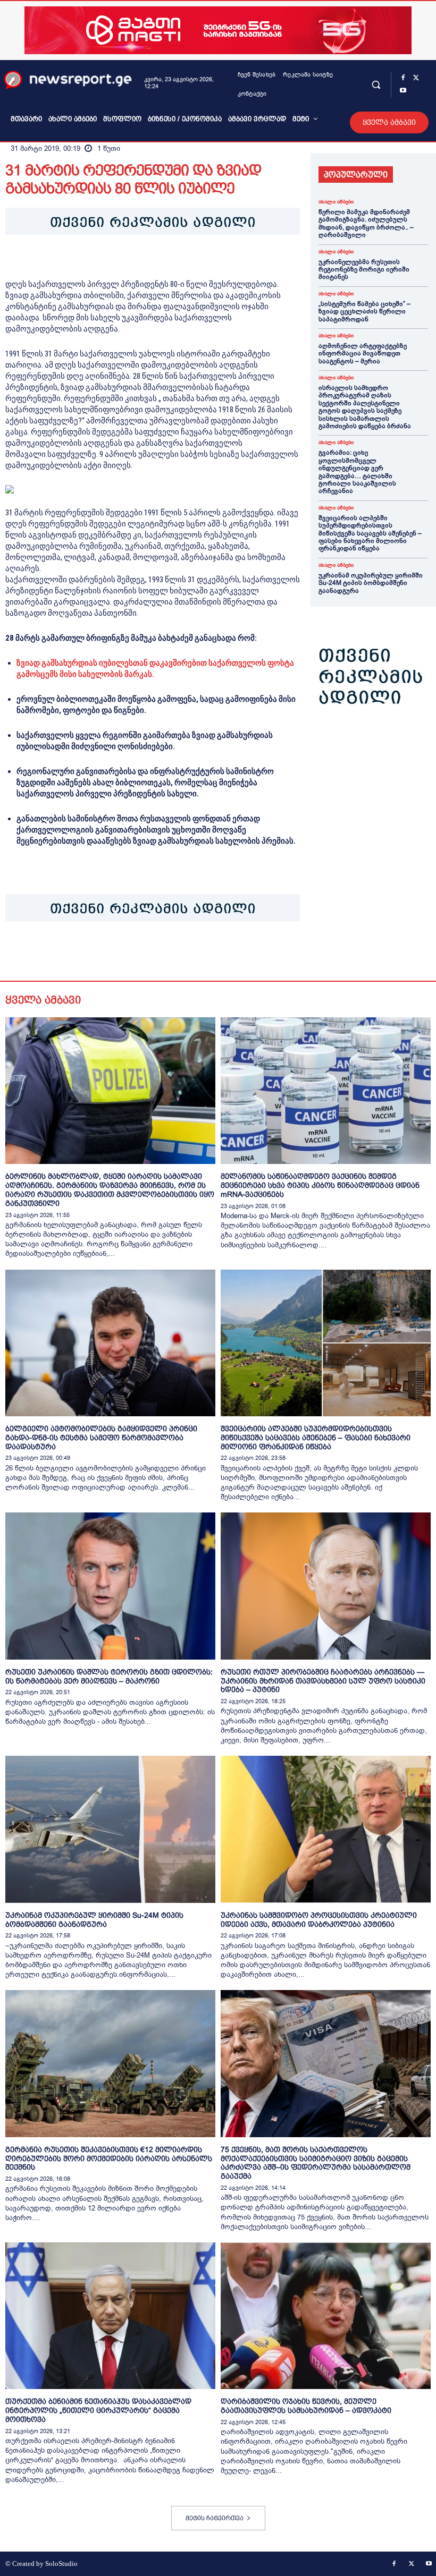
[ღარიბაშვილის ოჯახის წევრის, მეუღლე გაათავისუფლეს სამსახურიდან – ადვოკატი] (326, 2316)
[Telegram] (114, 954)
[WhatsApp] (65, 954)
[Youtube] (403, 91)
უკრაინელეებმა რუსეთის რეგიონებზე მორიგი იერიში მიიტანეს (364, 270)
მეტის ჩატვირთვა (215, 2518)
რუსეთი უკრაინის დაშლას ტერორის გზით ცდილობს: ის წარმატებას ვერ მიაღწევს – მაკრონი (109, 1676)
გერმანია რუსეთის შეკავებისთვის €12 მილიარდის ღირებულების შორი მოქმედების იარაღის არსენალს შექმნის (109, 2158)
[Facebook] (403, 78)
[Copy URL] (163, 954)
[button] (376, 84)
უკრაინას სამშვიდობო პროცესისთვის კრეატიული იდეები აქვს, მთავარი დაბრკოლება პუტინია (319, 1920)
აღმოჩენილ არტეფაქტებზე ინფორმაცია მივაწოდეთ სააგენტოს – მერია (363, 354)
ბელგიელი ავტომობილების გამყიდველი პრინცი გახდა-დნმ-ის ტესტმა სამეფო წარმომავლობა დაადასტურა (101, 1438)
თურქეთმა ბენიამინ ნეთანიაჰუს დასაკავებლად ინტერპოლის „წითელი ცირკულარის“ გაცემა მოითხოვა (98, 2410)
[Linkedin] (89, 954)
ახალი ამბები (336, 202)
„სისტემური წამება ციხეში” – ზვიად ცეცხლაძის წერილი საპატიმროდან (364, 312)
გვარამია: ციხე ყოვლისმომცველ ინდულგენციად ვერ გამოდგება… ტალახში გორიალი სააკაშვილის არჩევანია (357, 472)
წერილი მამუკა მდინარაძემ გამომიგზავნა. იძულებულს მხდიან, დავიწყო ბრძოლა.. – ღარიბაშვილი (366, 223)
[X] (416, 78)
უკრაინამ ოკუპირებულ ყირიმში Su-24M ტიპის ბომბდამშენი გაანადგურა (371, 583)
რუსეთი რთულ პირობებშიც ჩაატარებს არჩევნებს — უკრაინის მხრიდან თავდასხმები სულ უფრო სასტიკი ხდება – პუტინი (323, 1681)
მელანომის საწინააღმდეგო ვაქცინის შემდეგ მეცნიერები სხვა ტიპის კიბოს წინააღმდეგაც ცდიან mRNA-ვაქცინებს (320, 1185)
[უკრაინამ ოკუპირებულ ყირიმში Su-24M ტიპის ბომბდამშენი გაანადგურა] (110, 1829)
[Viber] (138, 954)
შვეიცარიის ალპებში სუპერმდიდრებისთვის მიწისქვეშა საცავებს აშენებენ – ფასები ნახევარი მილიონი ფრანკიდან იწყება (370, 533)
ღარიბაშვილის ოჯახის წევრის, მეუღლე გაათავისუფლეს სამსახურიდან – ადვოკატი (306, 2406)
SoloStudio (61, 2564)
